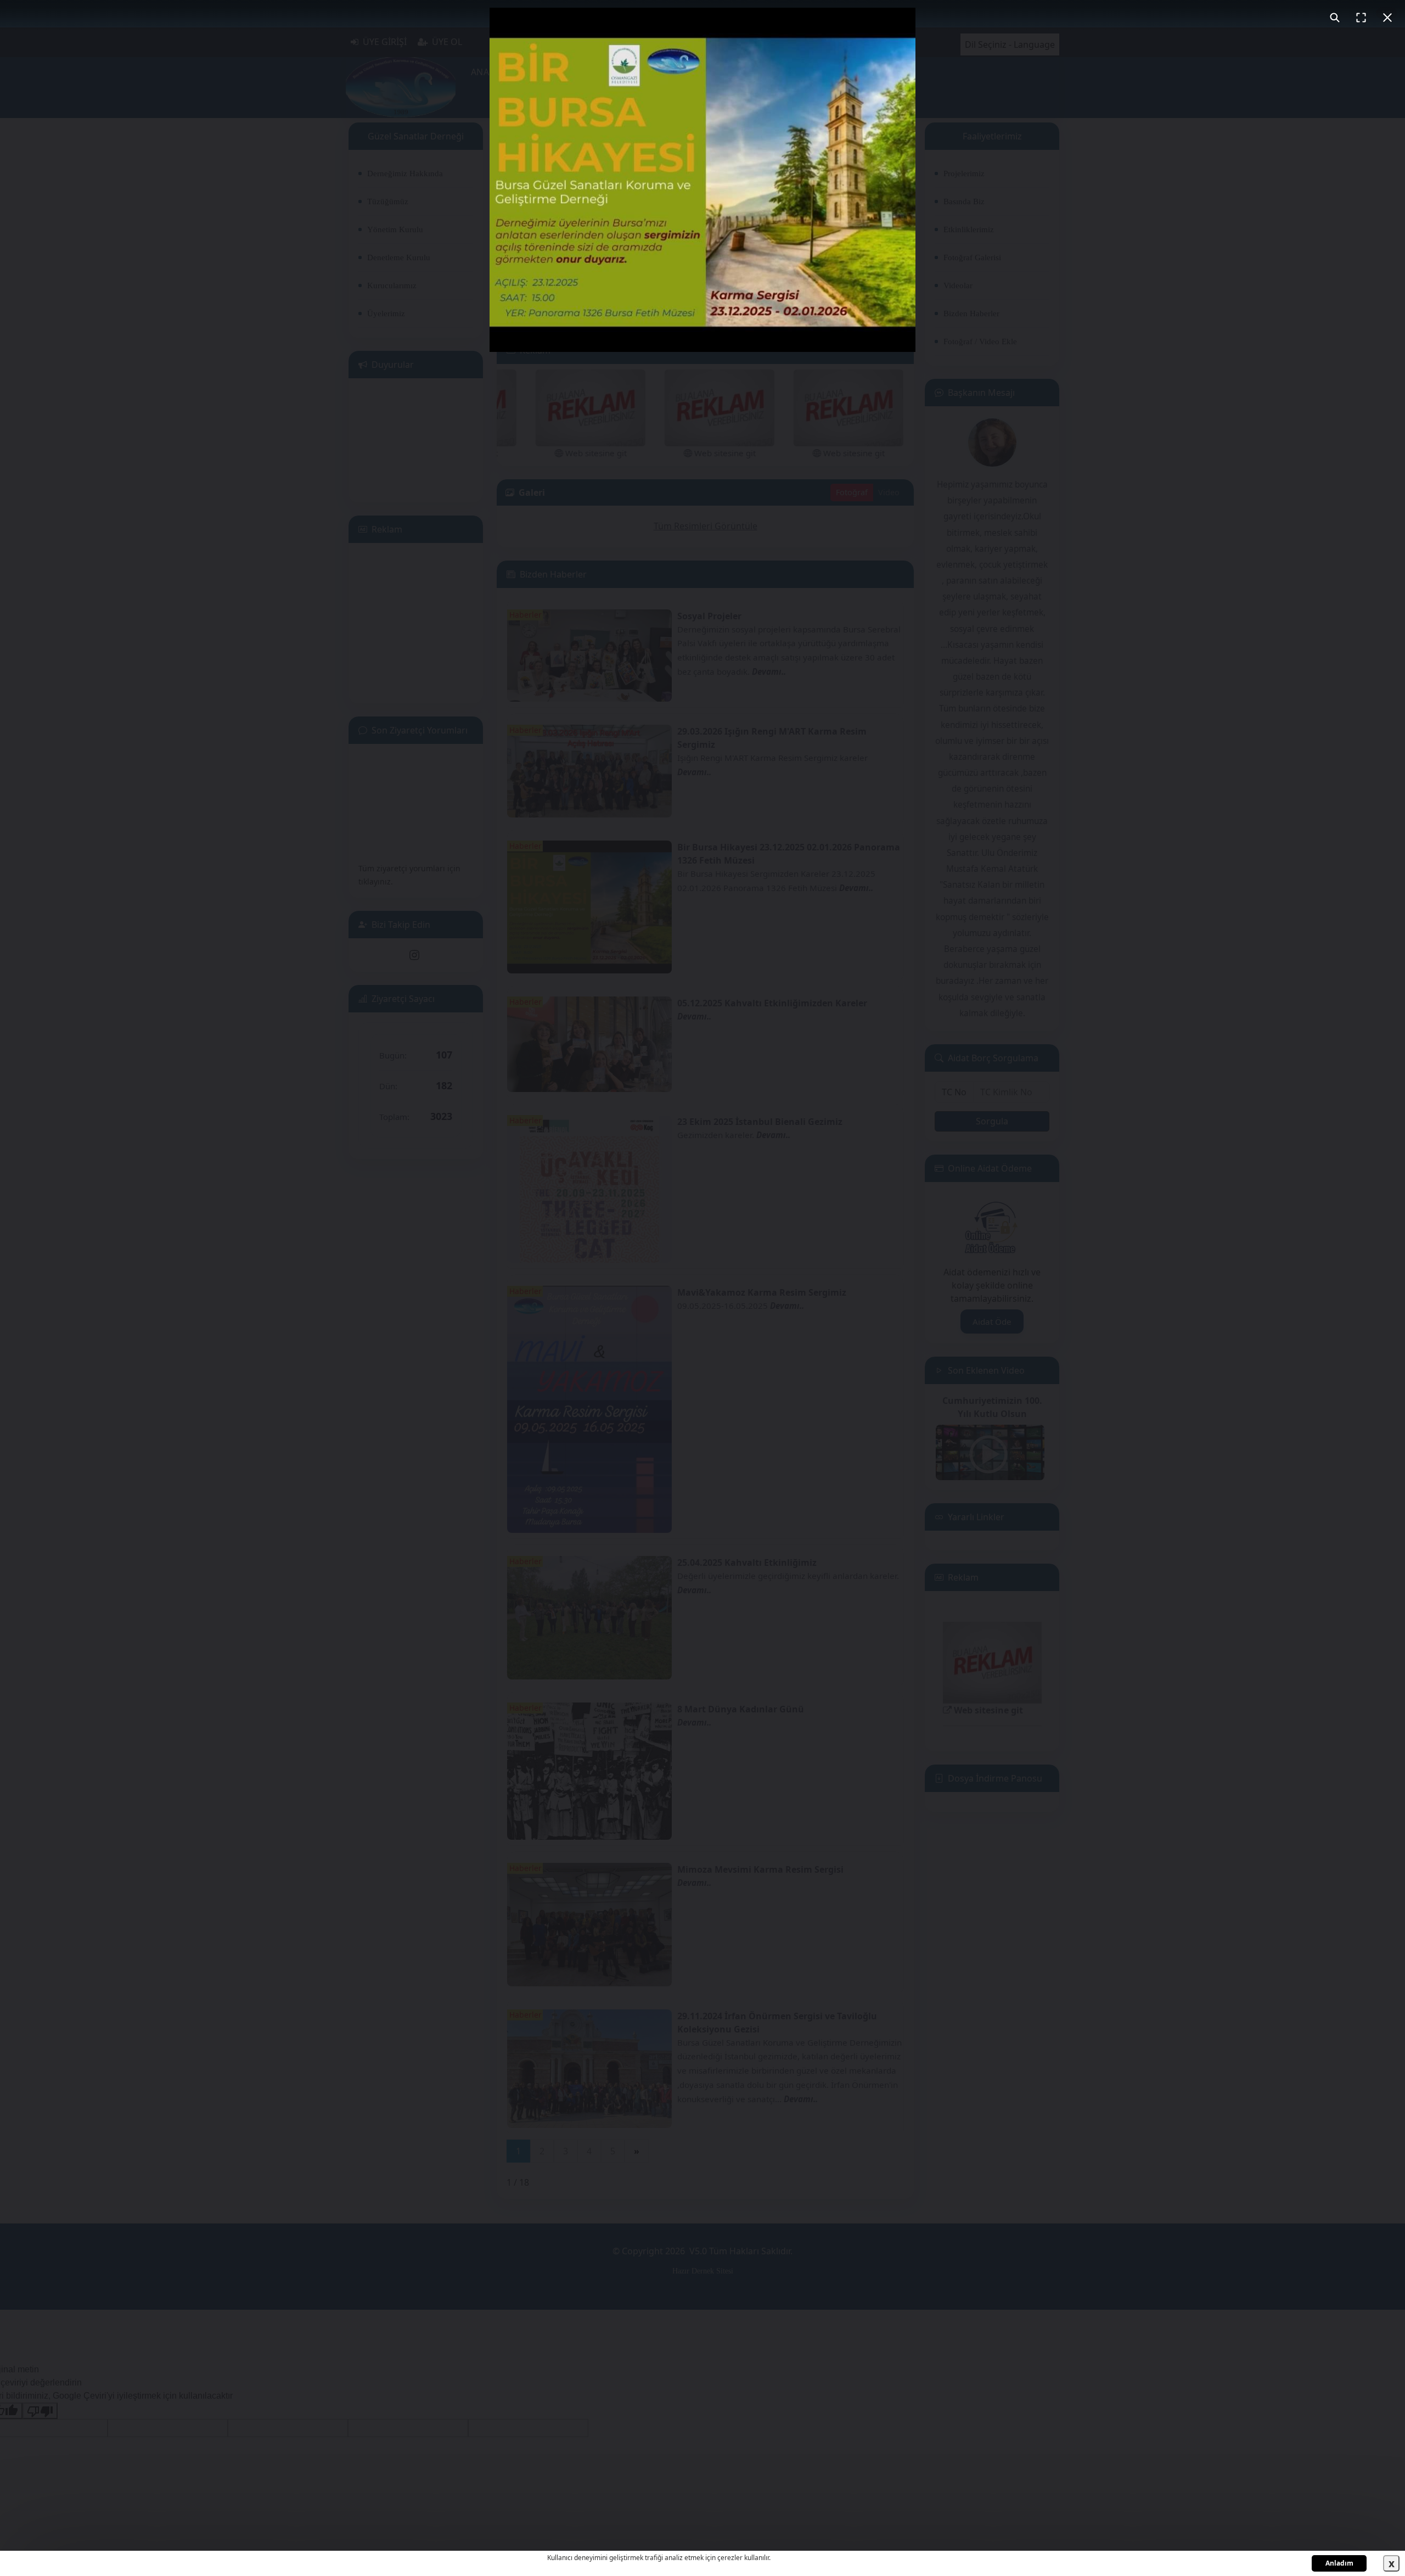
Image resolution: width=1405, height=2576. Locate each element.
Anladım (1339, 2563)
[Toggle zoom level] (1335, 18)
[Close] (1387, 18)
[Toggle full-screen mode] (1361, 18)
